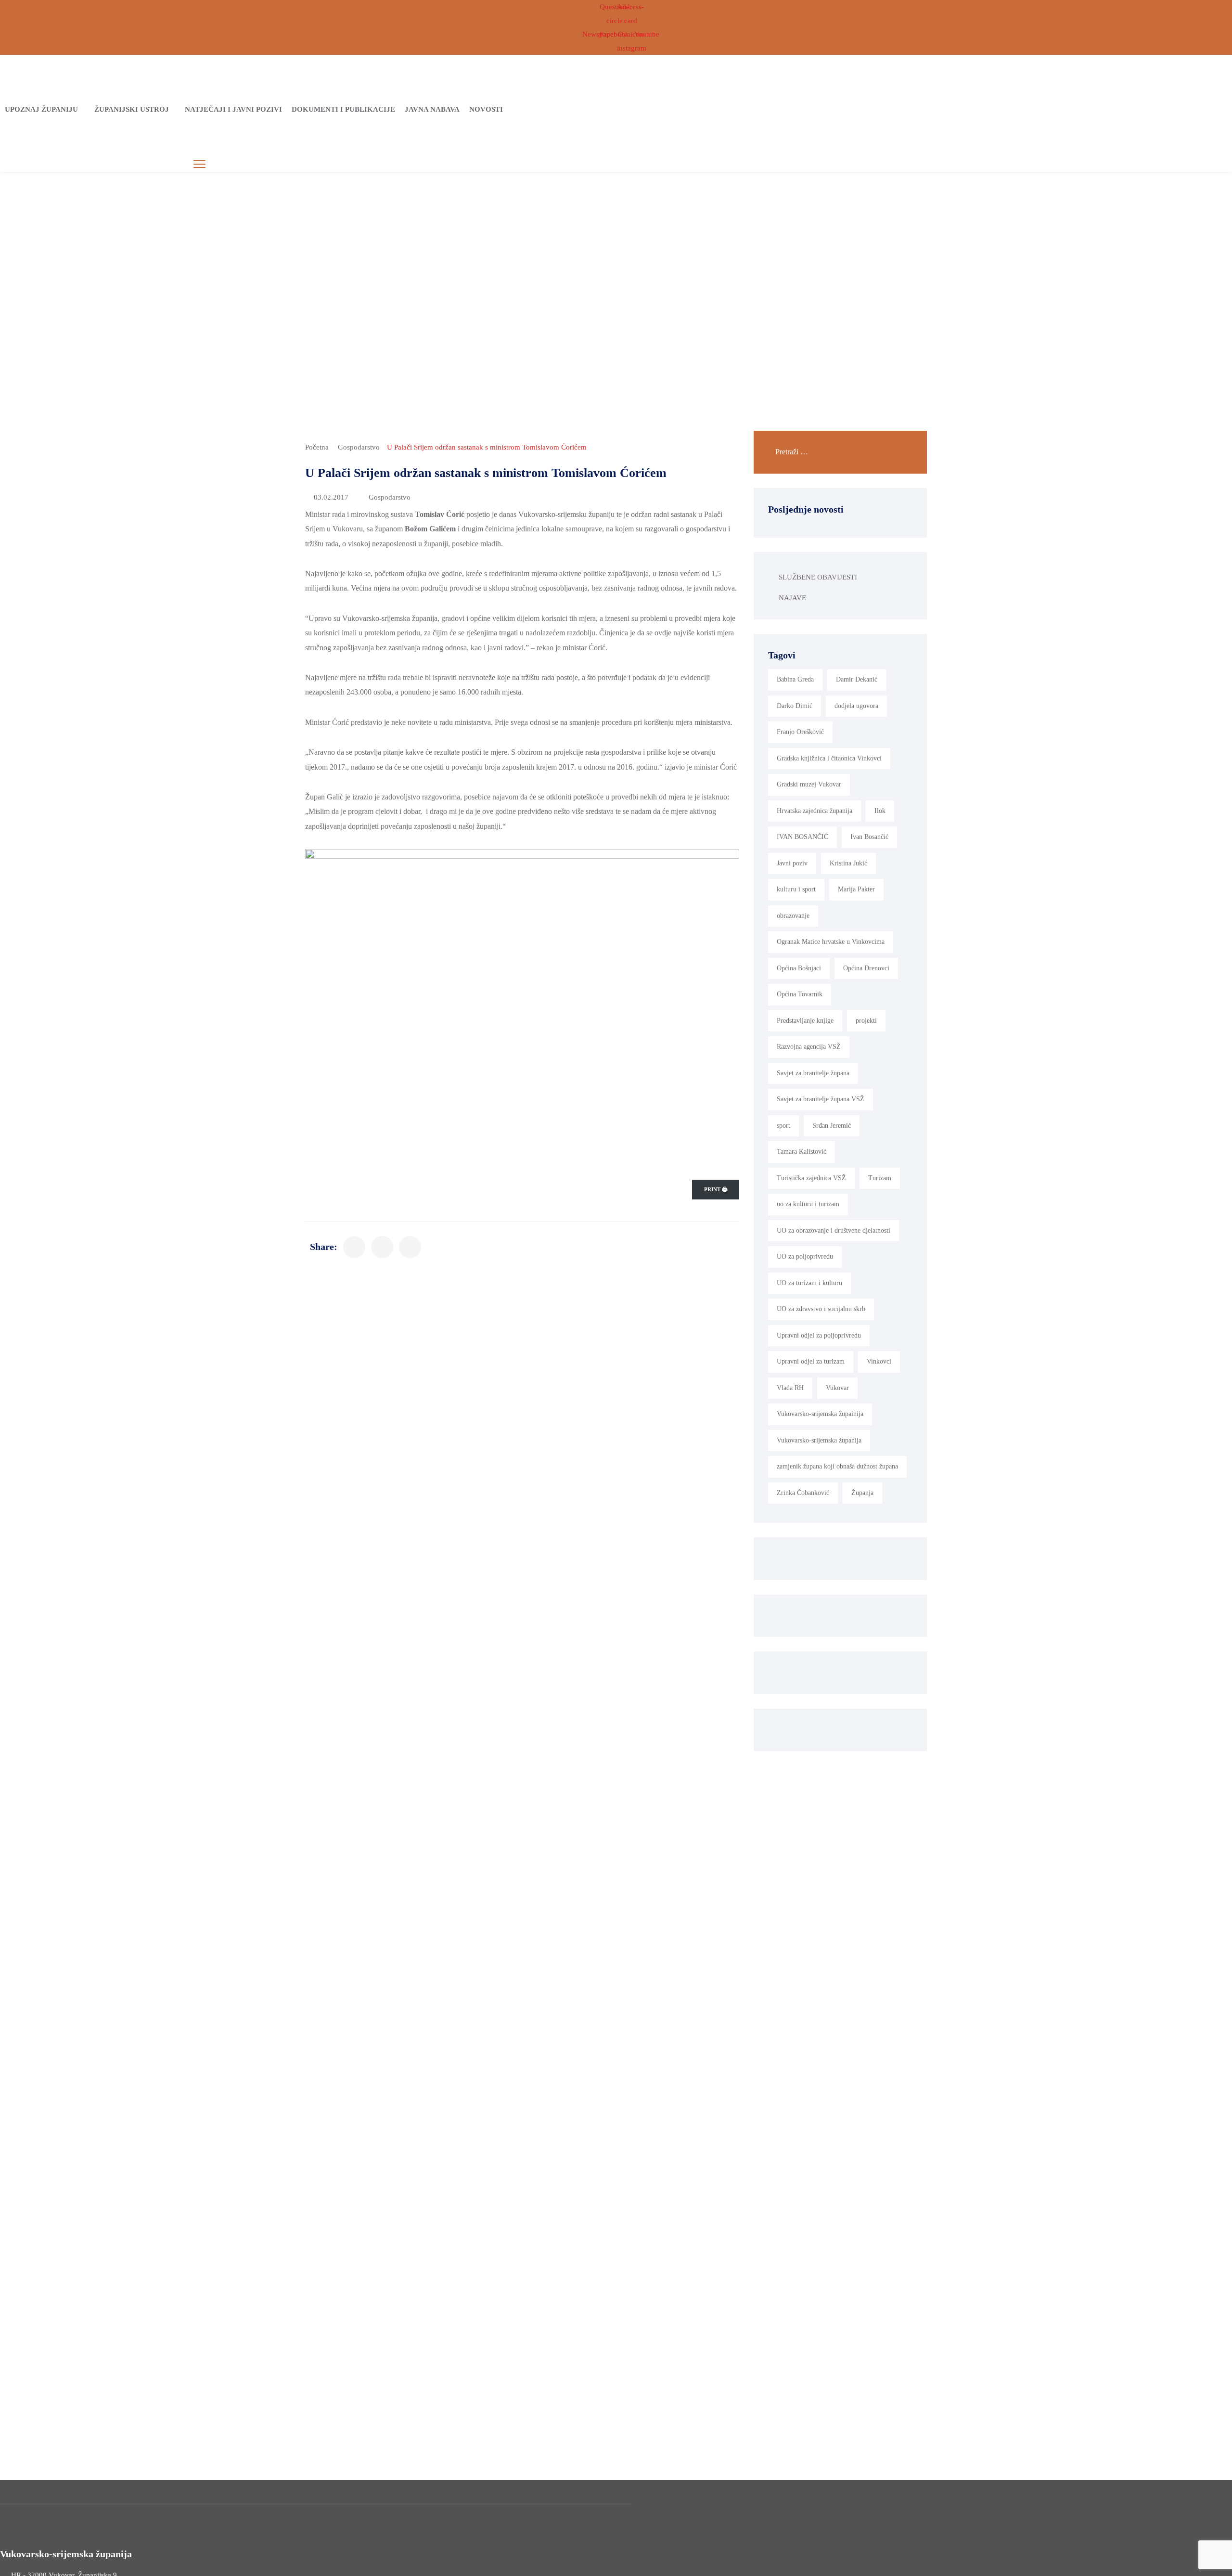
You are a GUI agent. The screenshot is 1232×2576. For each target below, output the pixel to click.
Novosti (486, 109)
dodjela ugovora (856, 706)
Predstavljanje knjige (805, 1021)
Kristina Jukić (848, 863)
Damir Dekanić (857, 679)
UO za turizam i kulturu (809, 1283)
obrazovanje (793, 916)
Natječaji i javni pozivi (233, 109)
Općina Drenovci (866, 968)
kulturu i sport (796, 889)
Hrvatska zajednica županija (815, 811)
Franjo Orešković (800, 732)
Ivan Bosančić (869, 837)
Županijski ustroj (132, 109)
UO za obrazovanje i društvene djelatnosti (834, 1230)
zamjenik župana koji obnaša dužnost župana (837, 1466)
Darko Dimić (795, 706)
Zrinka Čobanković (803, 1493)
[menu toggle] (199, 164)
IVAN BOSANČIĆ (802, 837)
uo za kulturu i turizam (808, 1204)
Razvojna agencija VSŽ (809, 1047)
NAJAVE (792, 598)
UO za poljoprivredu (805, 1256)
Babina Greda (795, 679)
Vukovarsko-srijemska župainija (820, 1414)
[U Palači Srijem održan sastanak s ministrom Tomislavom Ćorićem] (354, 1247)
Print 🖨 (716, 1189)
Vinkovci (879, 1361)
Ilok (880, 811)
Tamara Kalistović (802, 1152)
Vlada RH (790, 1388)
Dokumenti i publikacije (343, 109)
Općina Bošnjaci (799, 968)
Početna (317, 447)
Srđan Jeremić (832, 1126)
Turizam (880, 1178)
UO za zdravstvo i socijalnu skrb (821, 1309)
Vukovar (837, 1388)
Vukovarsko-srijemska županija (819, 1440)
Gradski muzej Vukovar (809, 784)
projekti (866, 1021)
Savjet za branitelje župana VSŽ (821, 1099)
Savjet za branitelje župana (813, 1073)
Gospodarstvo (359, 447)
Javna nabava (432, 109)
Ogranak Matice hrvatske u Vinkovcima (831, 942)
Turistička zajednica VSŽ (811, 1178)
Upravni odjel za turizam (811, 1361)
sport (783, 1126)
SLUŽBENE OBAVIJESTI (818, 577)
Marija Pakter (856, 889)
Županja (862, 1493)
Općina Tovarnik (800, 994)
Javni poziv (792, 863)
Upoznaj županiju (41, 109)
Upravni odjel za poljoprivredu (819, 1335)
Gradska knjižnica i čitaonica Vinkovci (829, 758)
